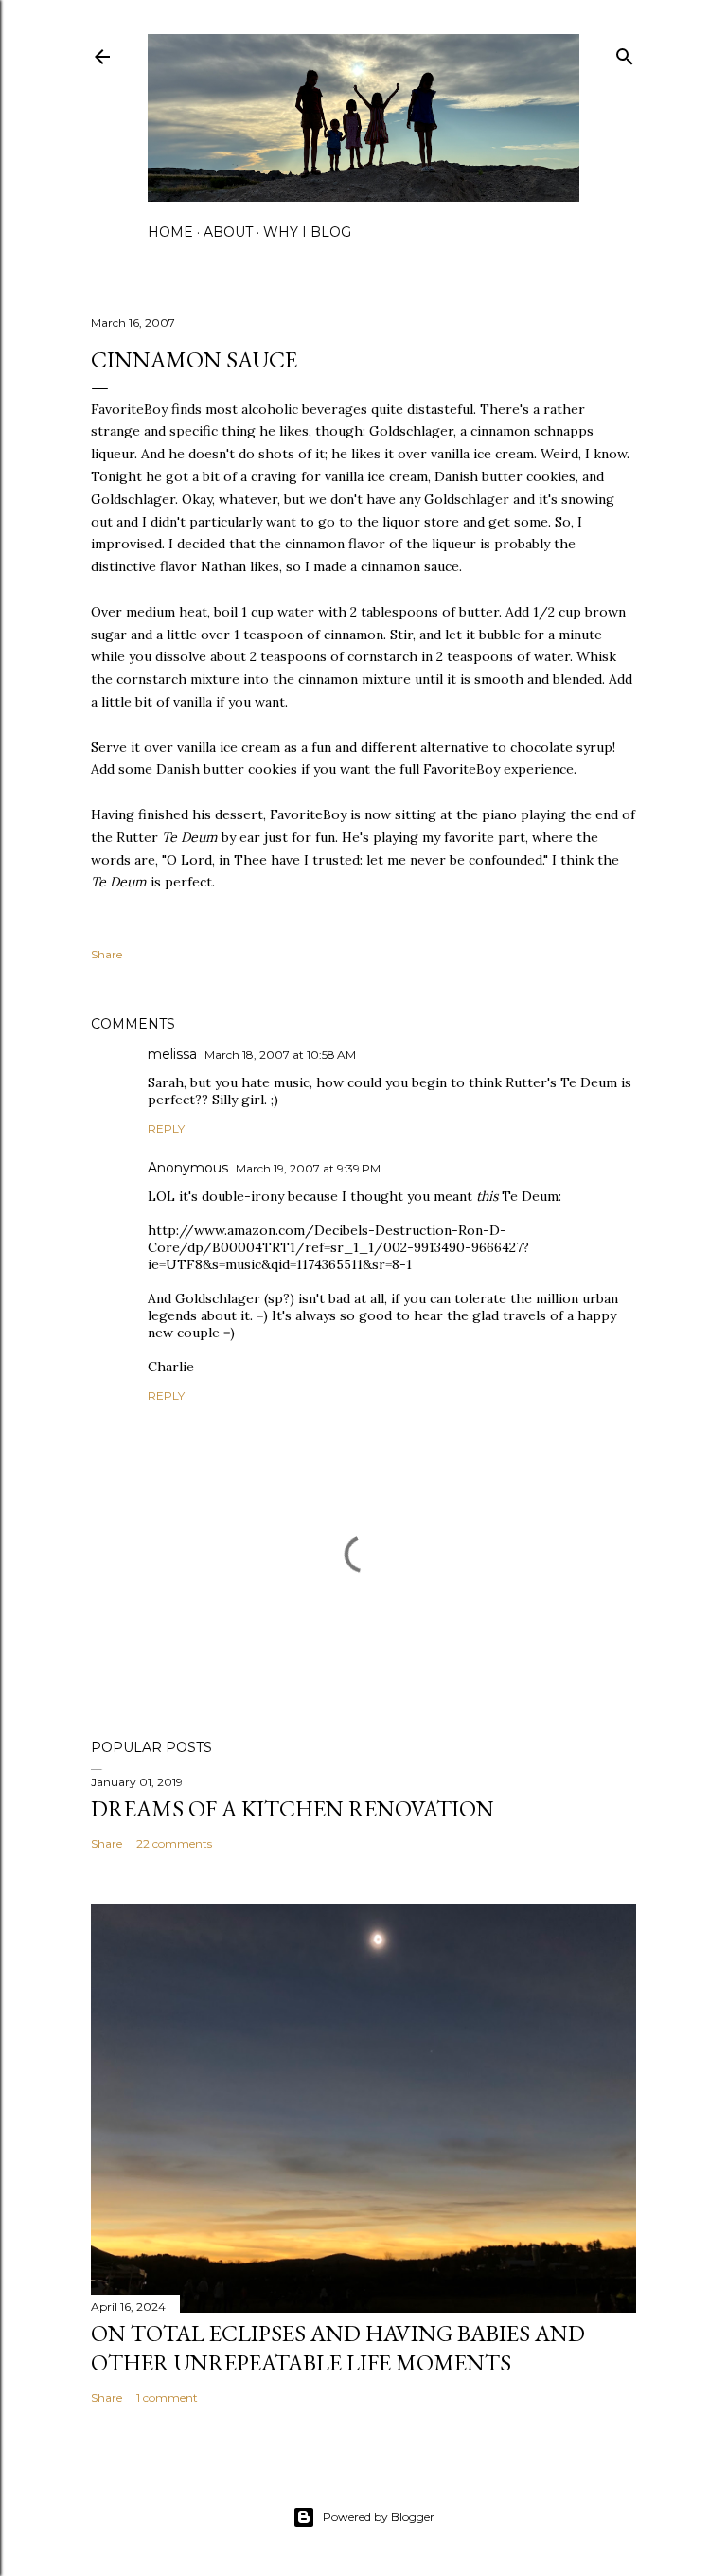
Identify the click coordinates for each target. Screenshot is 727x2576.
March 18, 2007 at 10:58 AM (280, 1055)
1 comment (167, 2397)
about (228, 232)
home (170, 232)
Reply (166, 1128)
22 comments (174, 1843)
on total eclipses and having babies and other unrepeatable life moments (338, 2348)
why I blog (307, 232)
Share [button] (106, 954)
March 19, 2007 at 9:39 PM (308, 1168)
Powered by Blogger (379, 2517)
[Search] (625, 53)
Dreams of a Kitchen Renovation (293, 1808)
